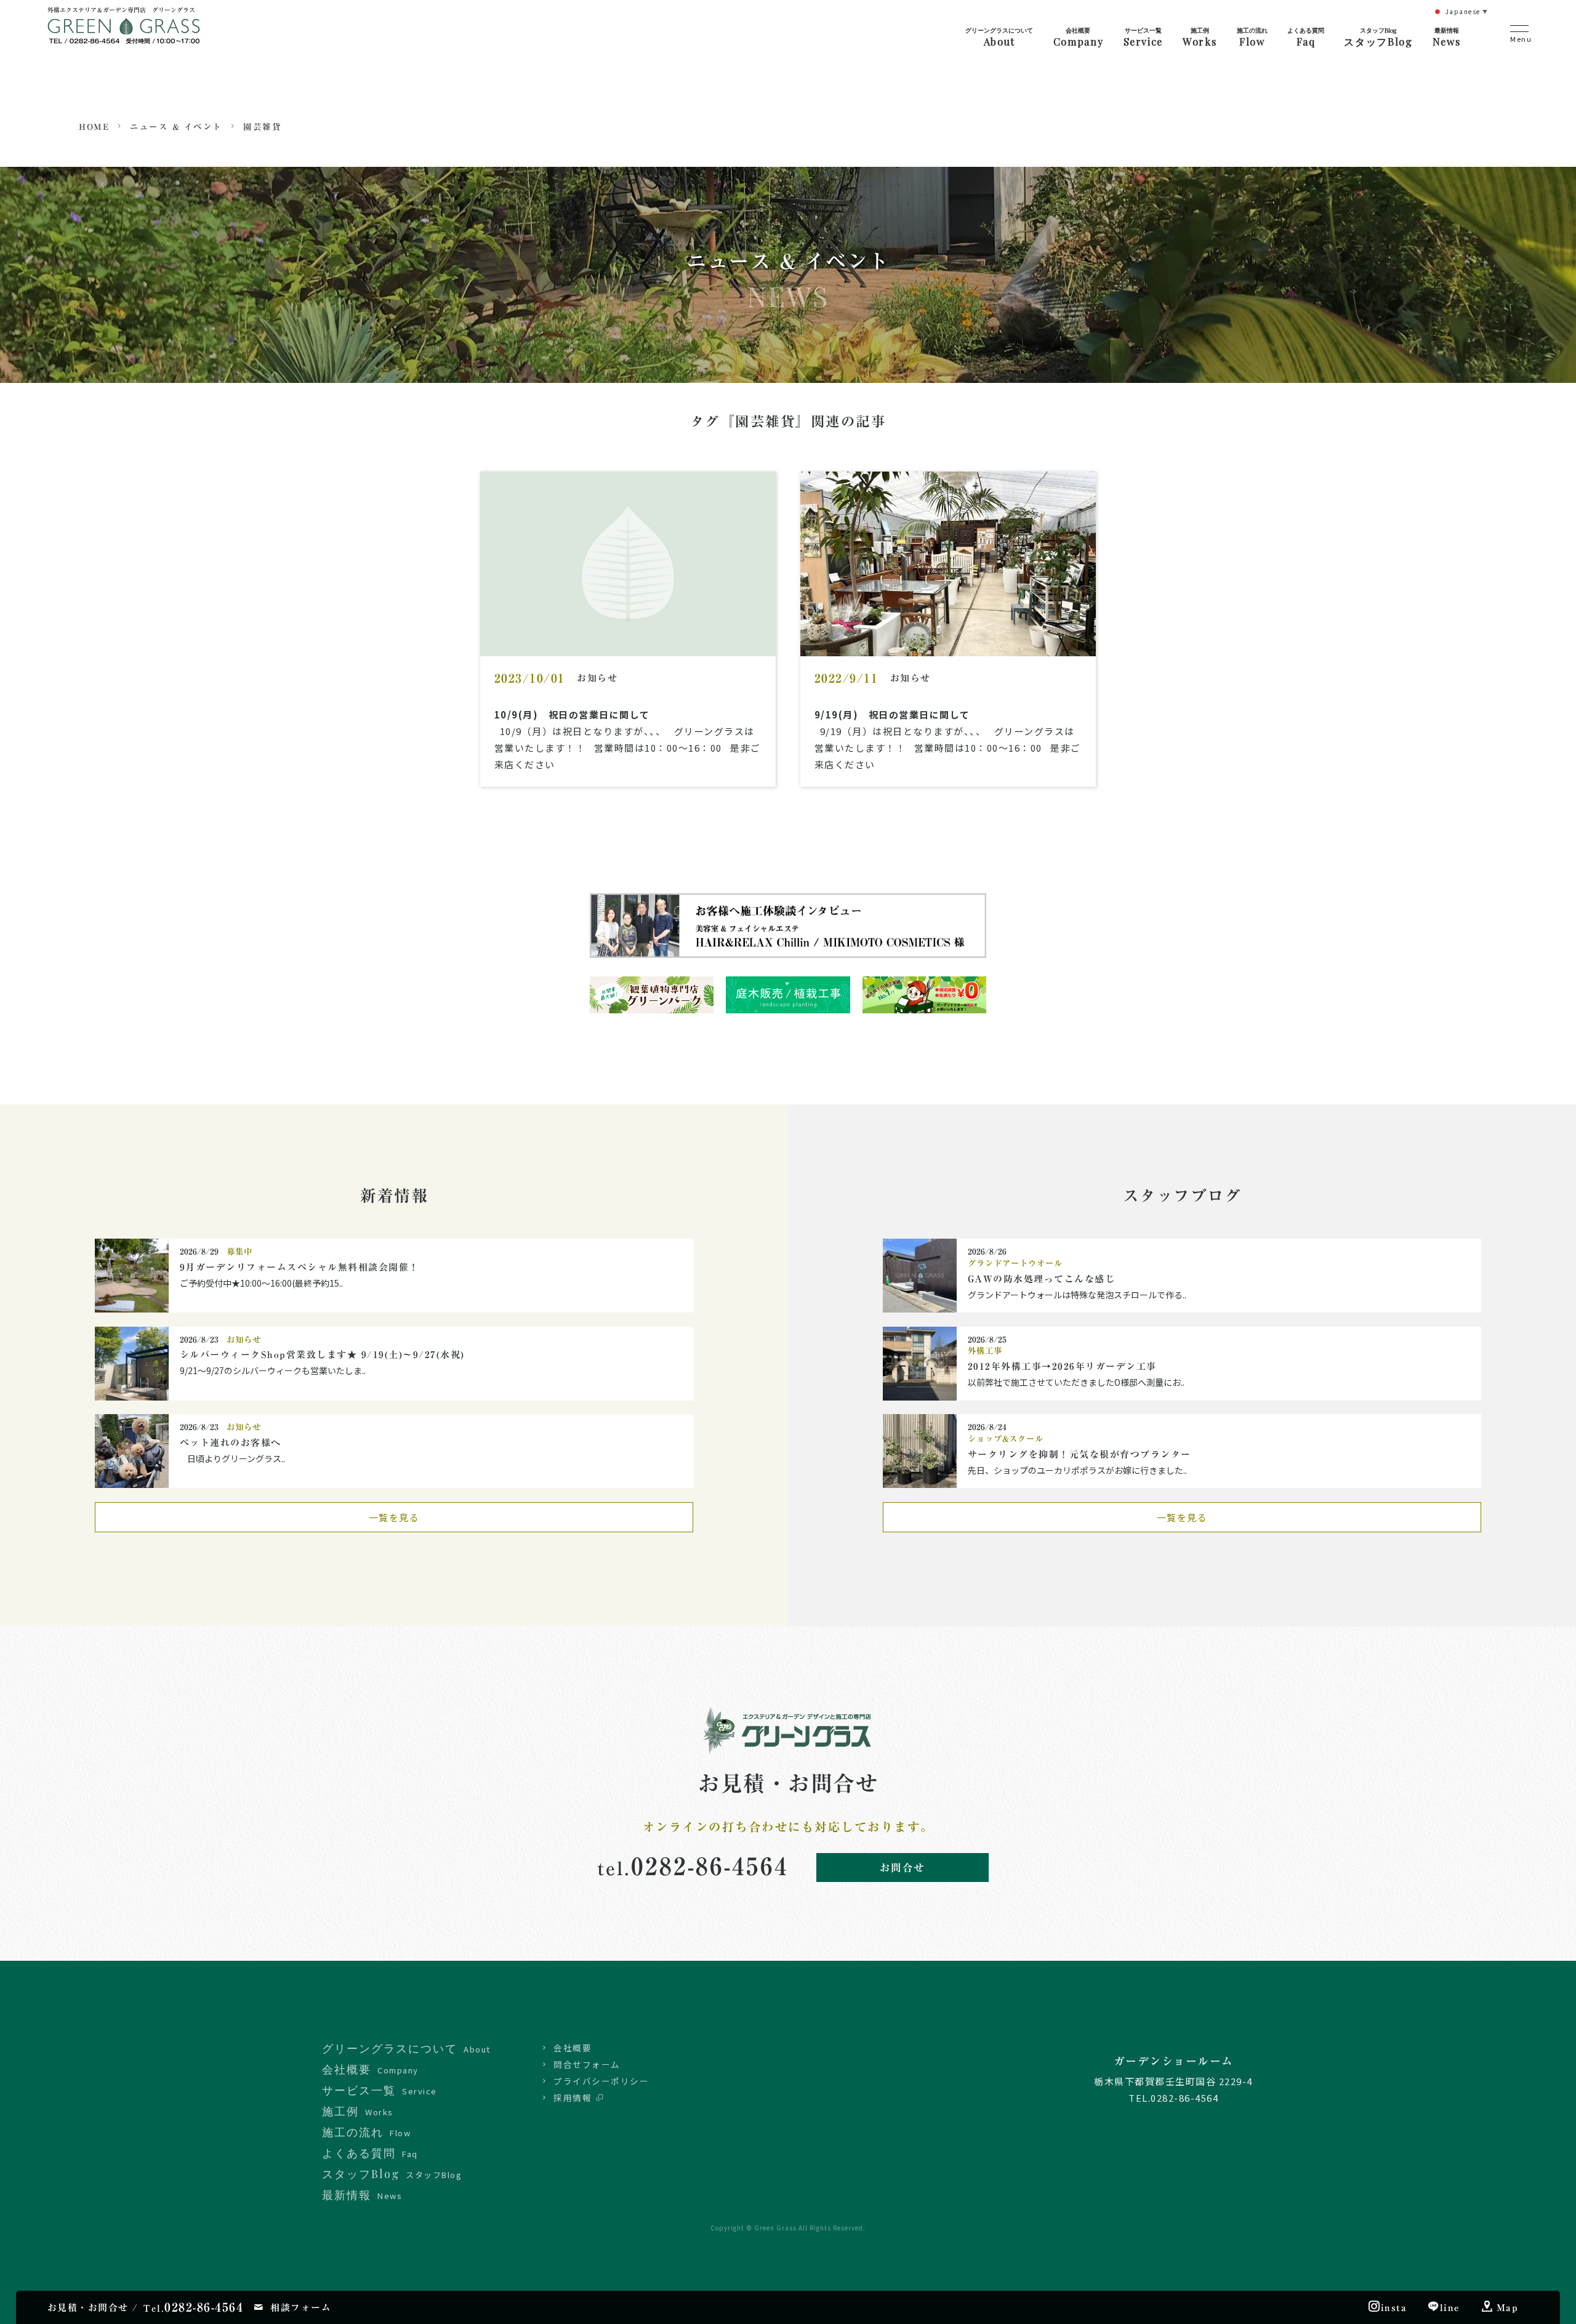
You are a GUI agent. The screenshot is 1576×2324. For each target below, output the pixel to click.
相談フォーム (301, 2308)
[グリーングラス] (124, 35)
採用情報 (573, 2097)
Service (1143, 37)
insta (1394, 2308)
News (1446, 37)
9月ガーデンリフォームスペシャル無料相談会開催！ (300, 1267)
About (999, 37)
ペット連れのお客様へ (231, 1443)
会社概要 (573, 2048)
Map (1508, 2308)
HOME (94, 127)
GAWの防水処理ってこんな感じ (1042, 1279)
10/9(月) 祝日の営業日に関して (572, 714)
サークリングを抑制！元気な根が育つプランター (1079, 1454)
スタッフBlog (1378, 37)
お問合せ (903, 1868)
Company (1078, 37)
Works (1200, 37)
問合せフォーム (587, 2064)
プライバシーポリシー (601, 2081)
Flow (1252, 37)
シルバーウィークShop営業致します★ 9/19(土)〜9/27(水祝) (328, 1355)
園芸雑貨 (262, 127)
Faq (1306, 37)
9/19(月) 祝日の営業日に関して (892, 714)
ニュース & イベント (176, 127)
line (1450, 2308)
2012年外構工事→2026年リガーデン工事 (1062, 1366)
